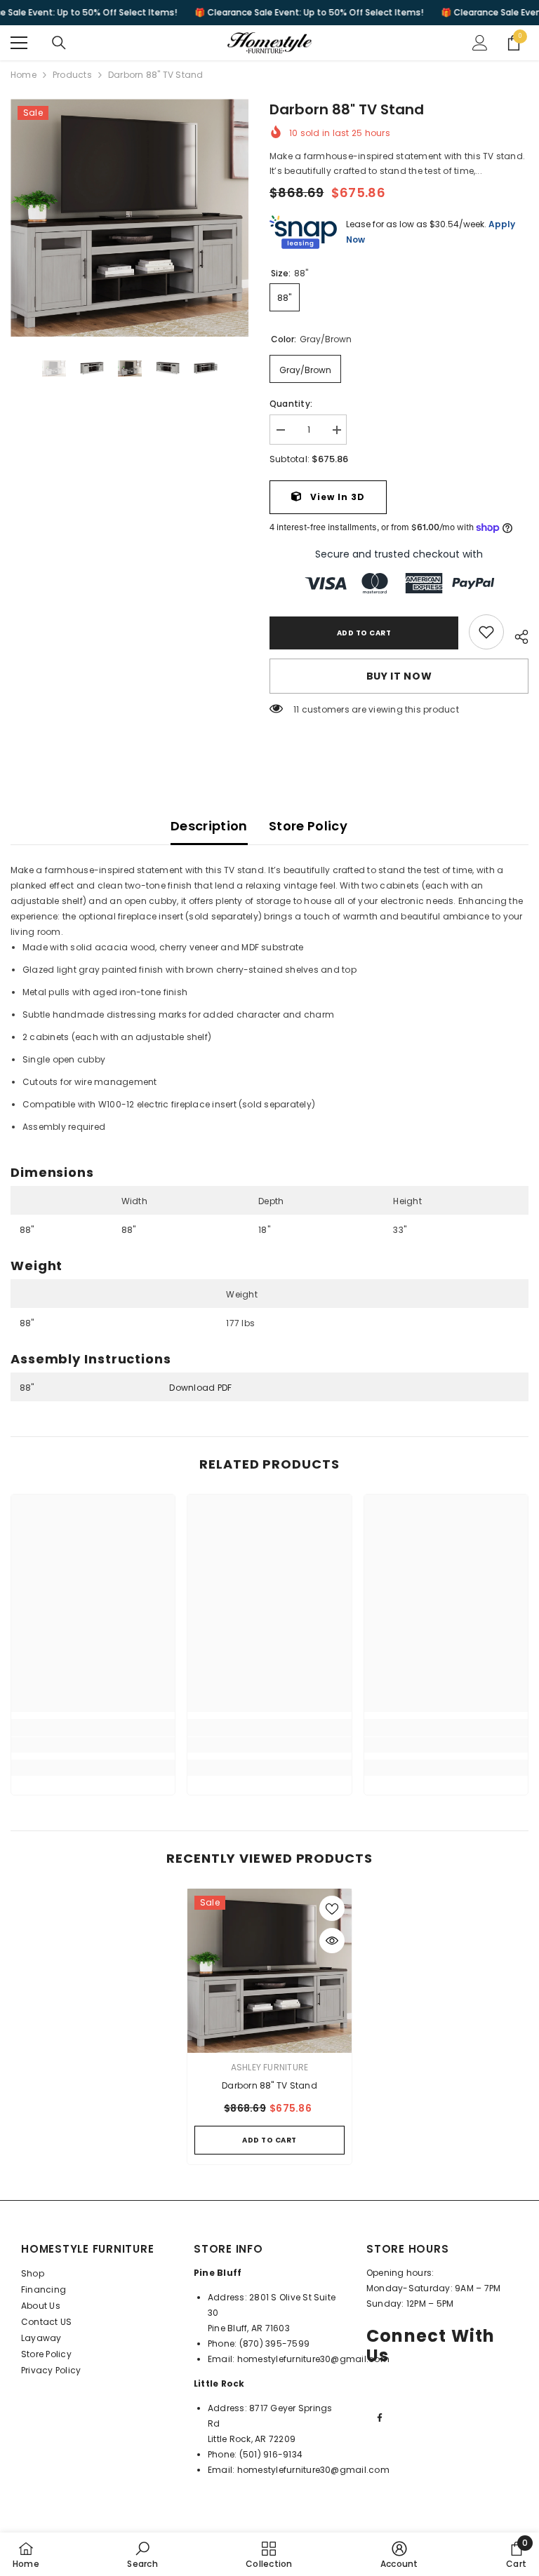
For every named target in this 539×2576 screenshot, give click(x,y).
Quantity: (291, 404)
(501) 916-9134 (271, 2454)
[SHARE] (516, 635)
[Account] (480, 43)
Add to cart (361, 633)
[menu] (19, 43)
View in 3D (336, 497)
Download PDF (200, 1388)
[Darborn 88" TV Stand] (269, 1971)
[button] (15, 368)
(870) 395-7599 (274, 2344)
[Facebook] (380, 2417)
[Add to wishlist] (332, 1908)
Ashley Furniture (270, 2067)
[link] (486, 632)
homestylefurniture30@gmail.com (313, 2359)
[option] (129, 218)
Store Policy (308, 826)
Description (209, 826)
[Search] (59, 43)
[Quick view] (332, 1941)
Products (72, 75)
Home (24, 75)
